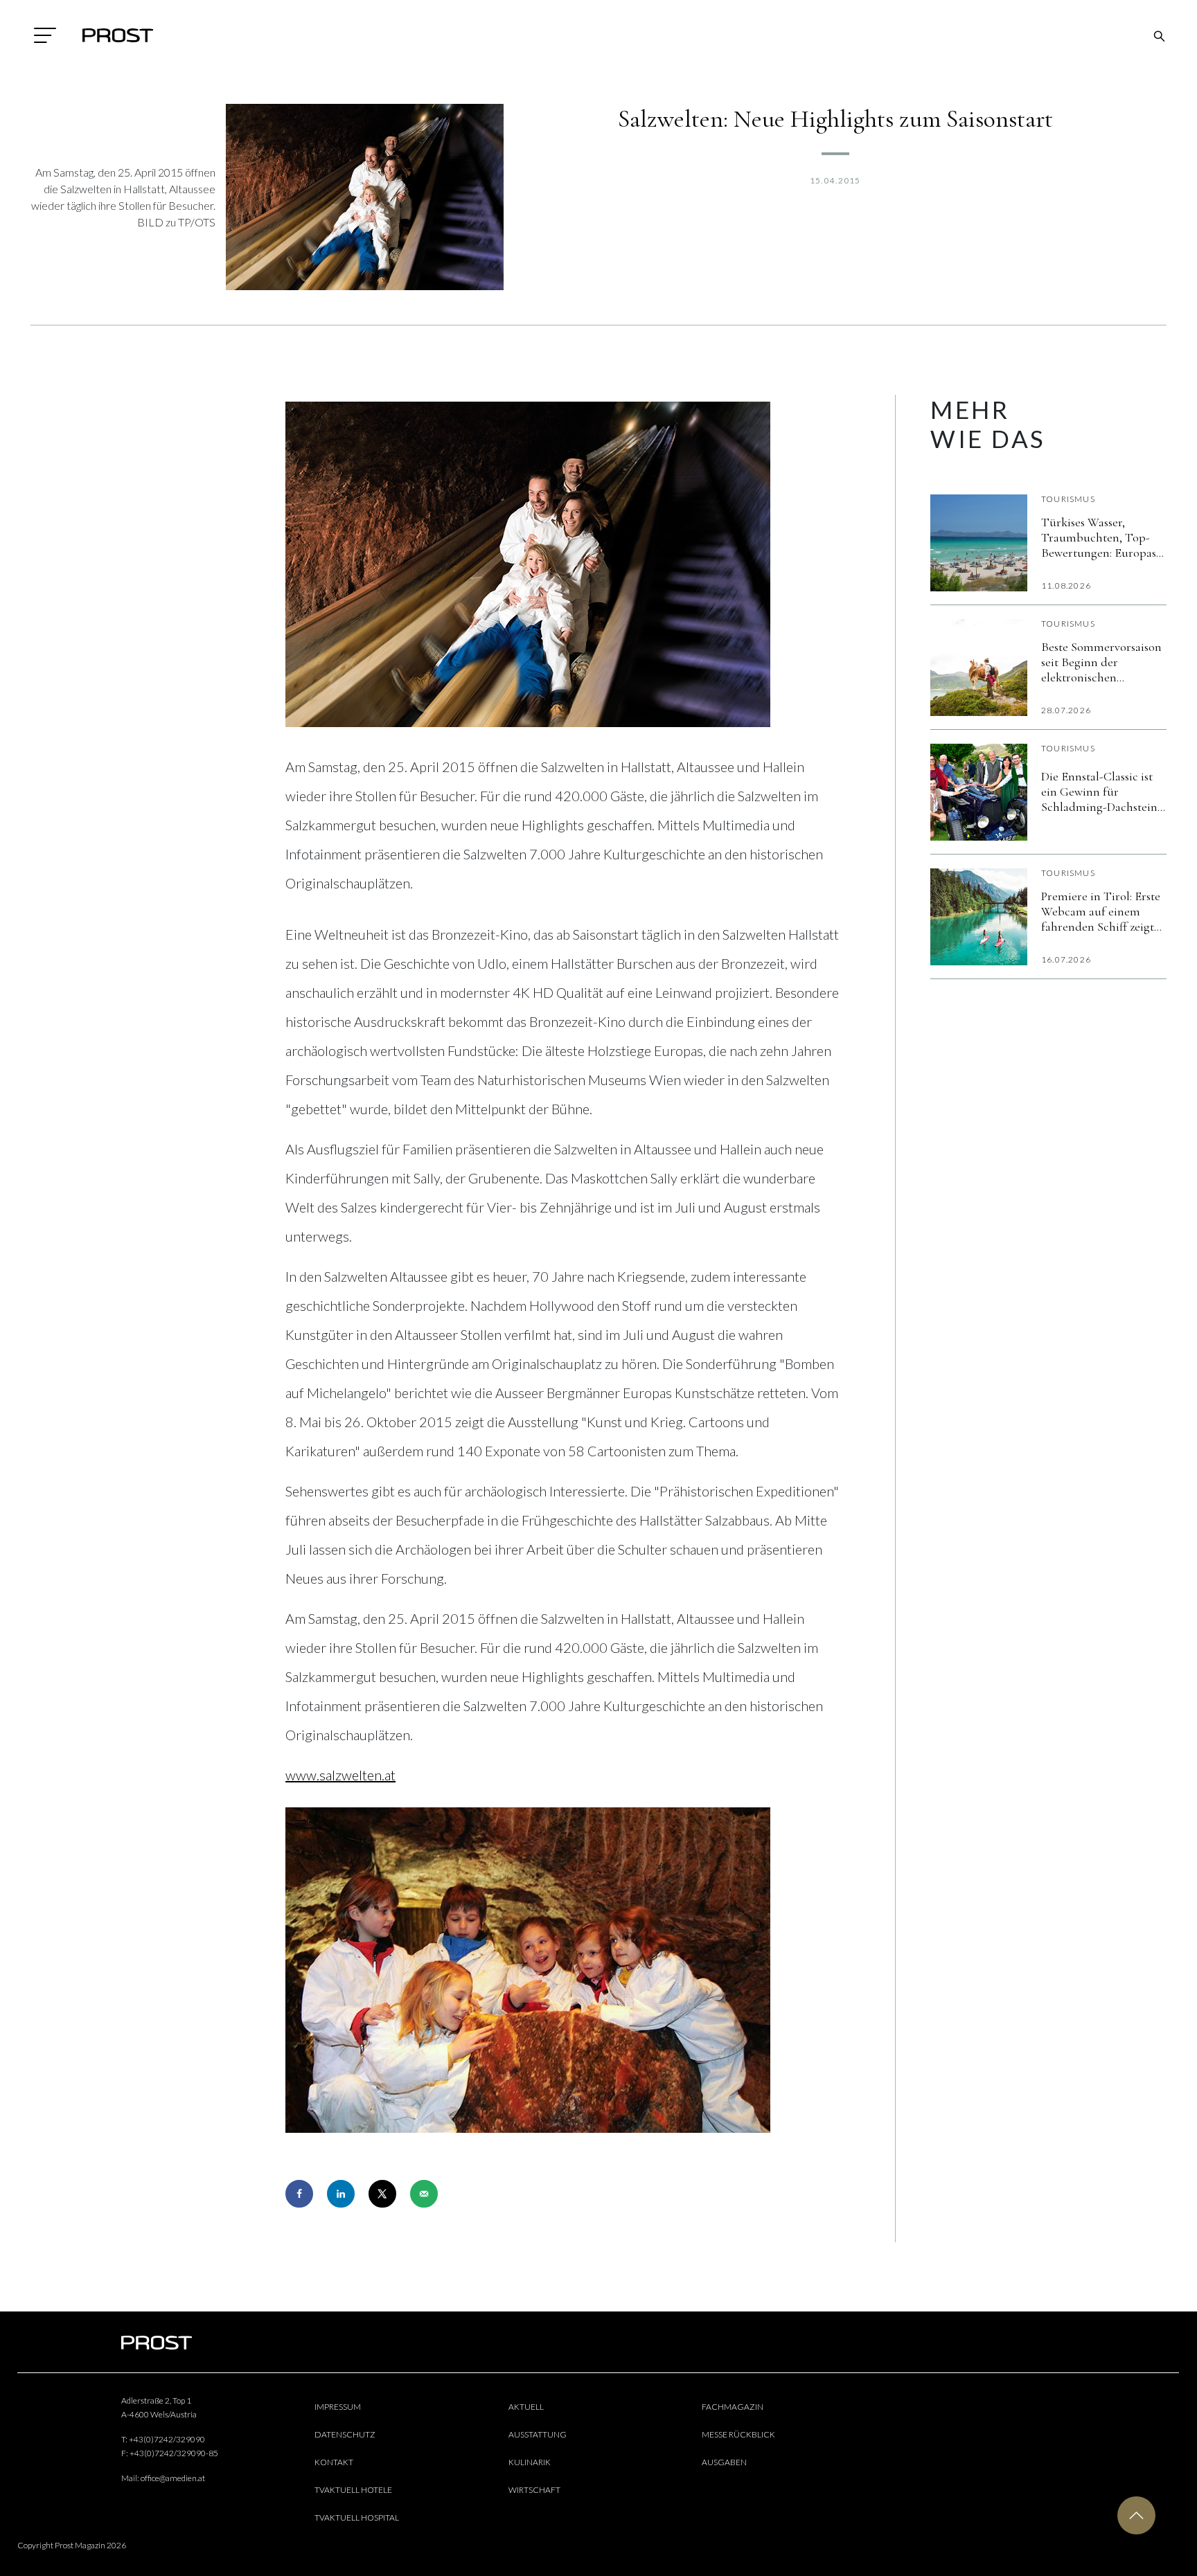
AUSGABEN (724, 2462)
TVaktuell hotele (353, 2490)
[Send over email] (424, 2194)
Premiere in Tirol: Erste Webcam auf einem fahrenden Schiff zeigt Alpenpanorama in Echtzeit (1101, 911)
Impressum (338, 2407)
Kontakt (334, 2462)
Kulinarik (530, 2462)
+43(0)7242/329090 (167, 2439)
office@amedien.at (173, 2478)
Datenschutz (345, 2434)
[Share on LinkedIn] (341, 2194)
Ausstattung (538, 2434)
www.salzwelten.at (340, 1775)
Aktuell (526, 2407)
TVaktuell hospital (357, 2517)
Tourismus (1068, 499)
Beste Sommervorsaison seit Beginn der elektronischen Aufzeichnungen (1101, 662)
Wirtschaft (534, 2490)
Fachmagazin (733, 2407)
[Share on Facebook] (299, 2194)
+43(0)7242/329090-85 (174, 2453)
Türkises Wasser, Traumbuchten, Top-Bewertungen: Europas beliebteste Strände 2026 (1102, 537)
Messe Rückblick (738, 2434)
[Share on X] (382, 2194)
